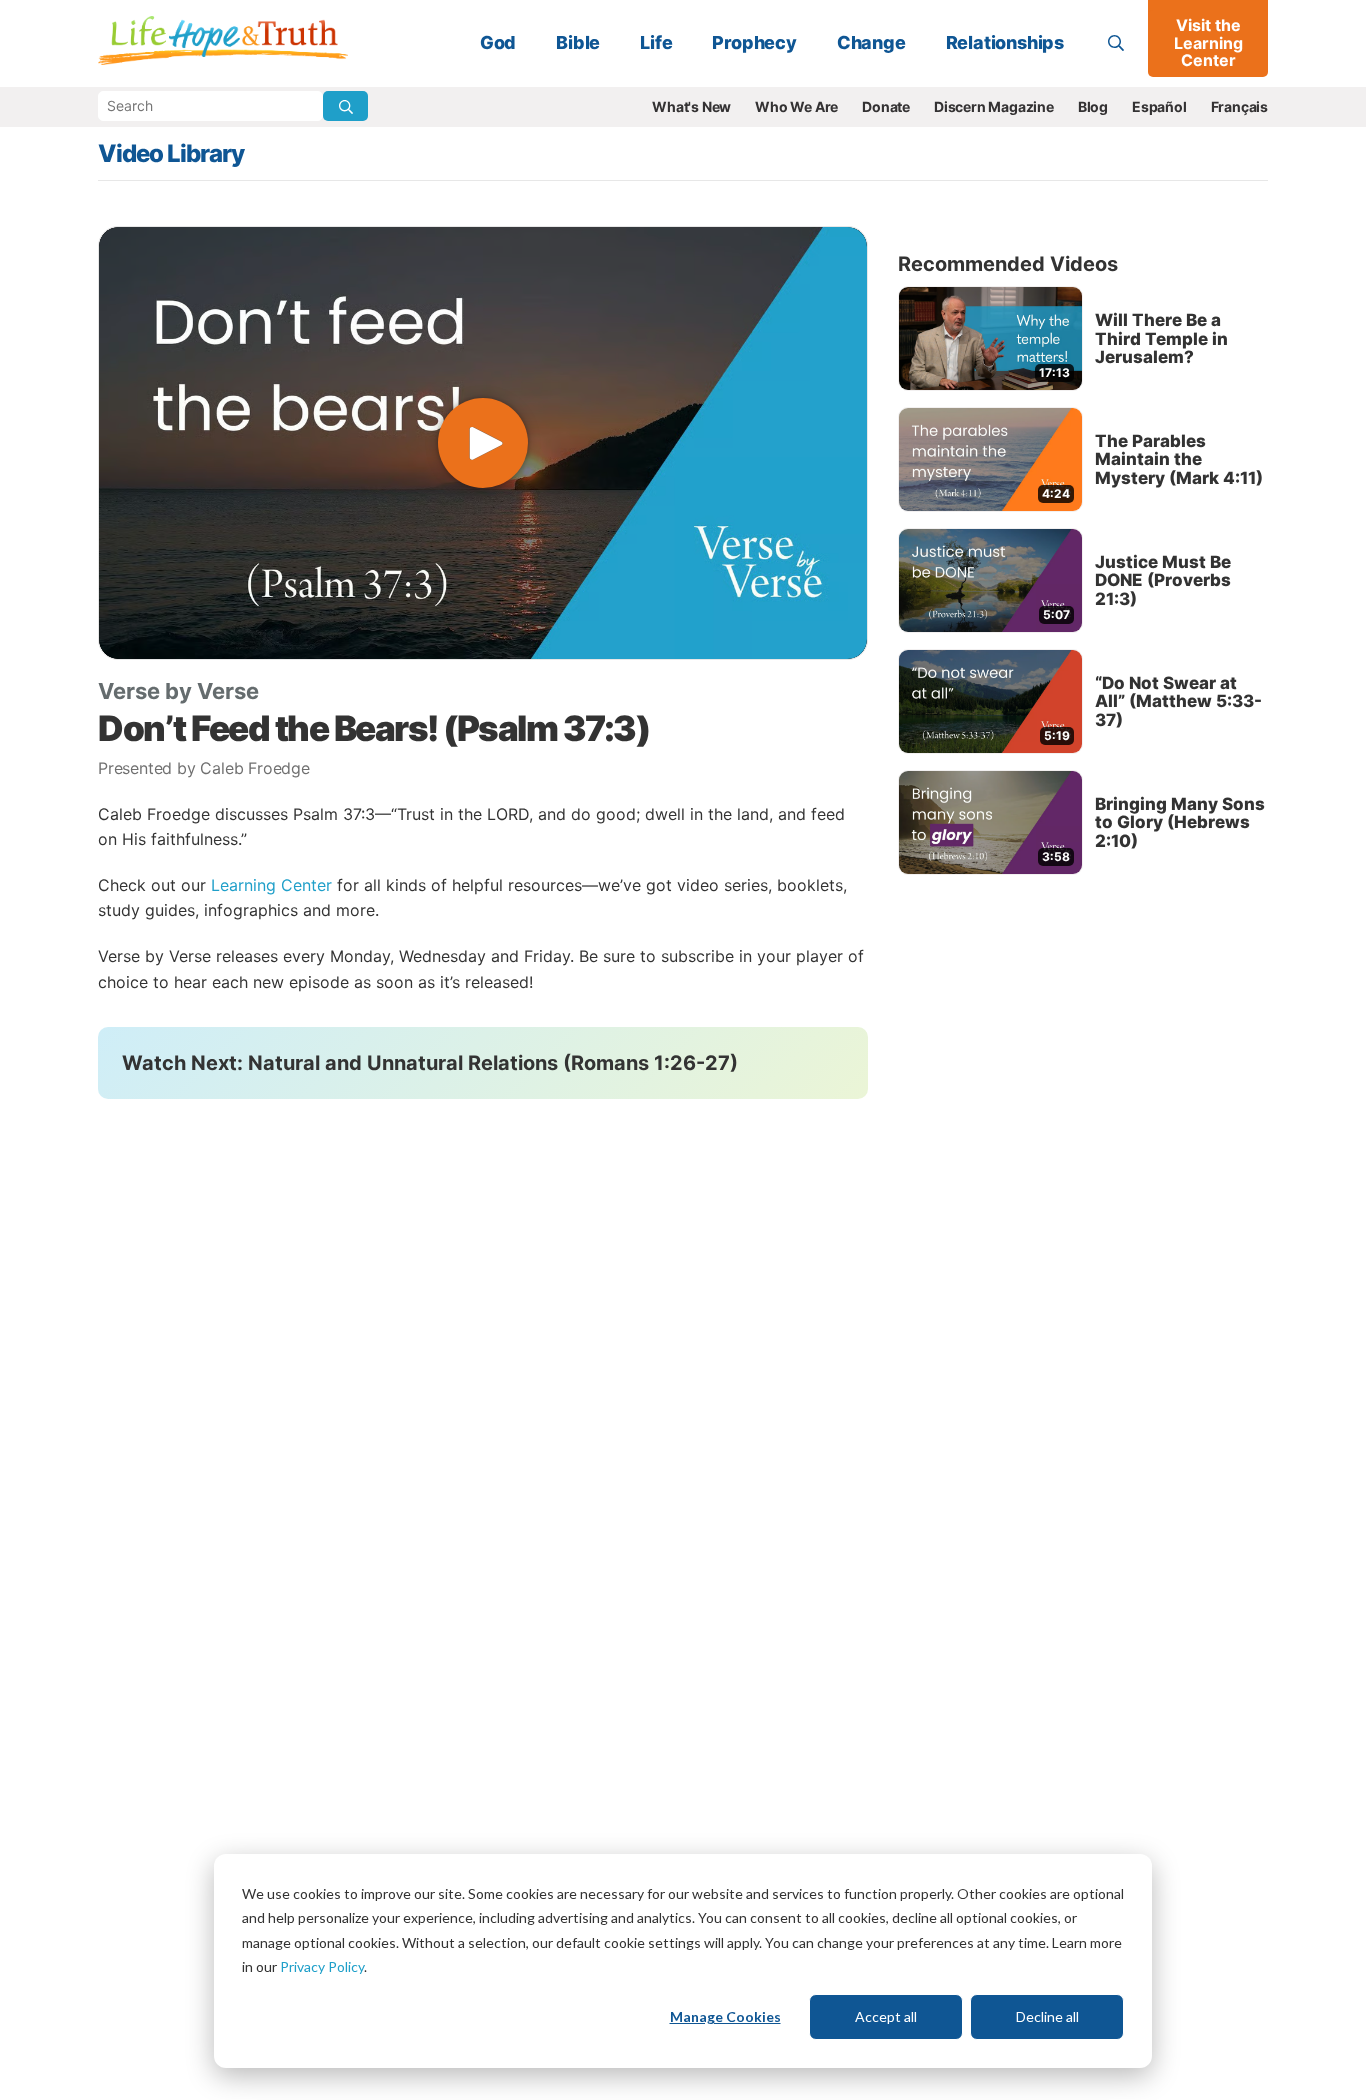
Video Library (171, 153)
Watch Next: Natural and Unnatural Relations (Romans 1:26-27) (430, 1063)
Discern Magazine (994, 106)
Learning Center (271, 885)
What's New (691, 106)
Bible (578, 42)
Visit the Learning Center (1208, 42)
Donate (886, 106)
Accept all (886, 2016)
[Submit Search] (345, 106)
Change (871, 42)
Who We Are (796, 106)
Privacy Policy (322, 1966)
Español (1159, 106)
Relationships (1005, 42)
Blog (1093, 106)
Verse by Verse (178, 691)
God (498, 42)
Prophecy (754, 42)
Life (656, 42)
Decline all (1047, 2016)
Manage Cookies (725, 2016)
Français (1239, 106)
